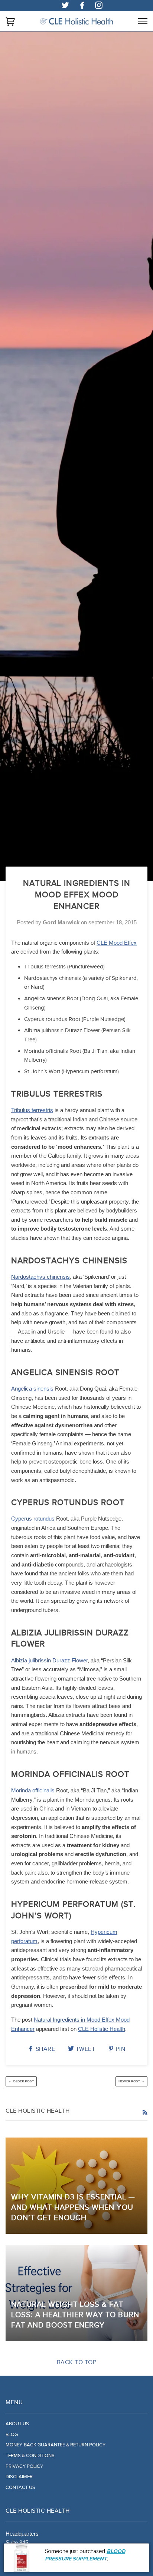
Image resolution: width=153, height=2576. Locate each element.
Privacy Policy (24, 2466)
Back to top (77, 2362)
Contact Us (20, 2487)
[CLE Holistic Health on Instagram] (99, 6)
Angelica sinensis (32, 1389)
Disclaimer (19, 2477)
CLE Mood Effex (117, 943)
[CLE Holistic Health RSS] (145, 2113)
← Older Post (21, 2081)
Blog (12, 2435)
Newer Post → (131, 2081)
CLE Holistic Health (102, 2029)
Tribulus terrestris (32, 1110)
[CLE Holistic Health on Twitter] (66, 6)
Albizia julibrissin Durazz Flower (49, 1660)
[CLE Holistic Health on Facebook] (82, 6)
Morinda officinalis (33, 1790)
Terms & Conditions (30, 2456)
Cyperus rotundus (33, 1519)
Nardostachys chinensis (40, 1277)
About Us (17, 2424)
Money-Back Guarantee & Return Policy (56, 2445)
